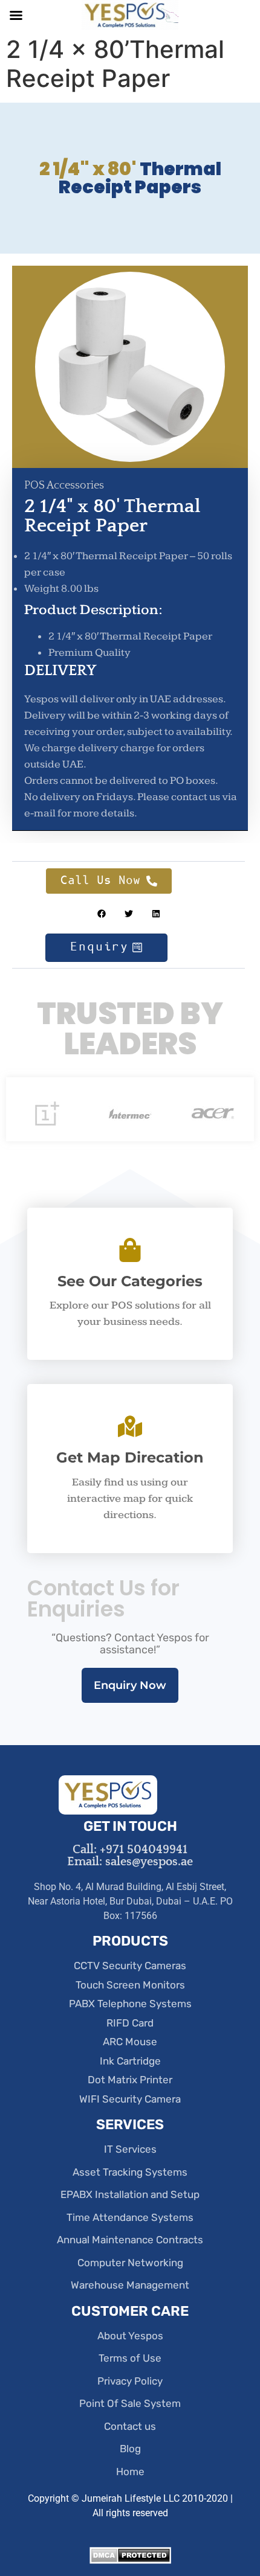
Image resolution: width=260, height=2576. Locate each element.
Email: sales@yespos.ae (130, 1862)
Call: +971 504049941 (130, 1850)
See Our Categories (130, 1281)
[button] (101, 914)
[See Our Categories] (130, 1250)
